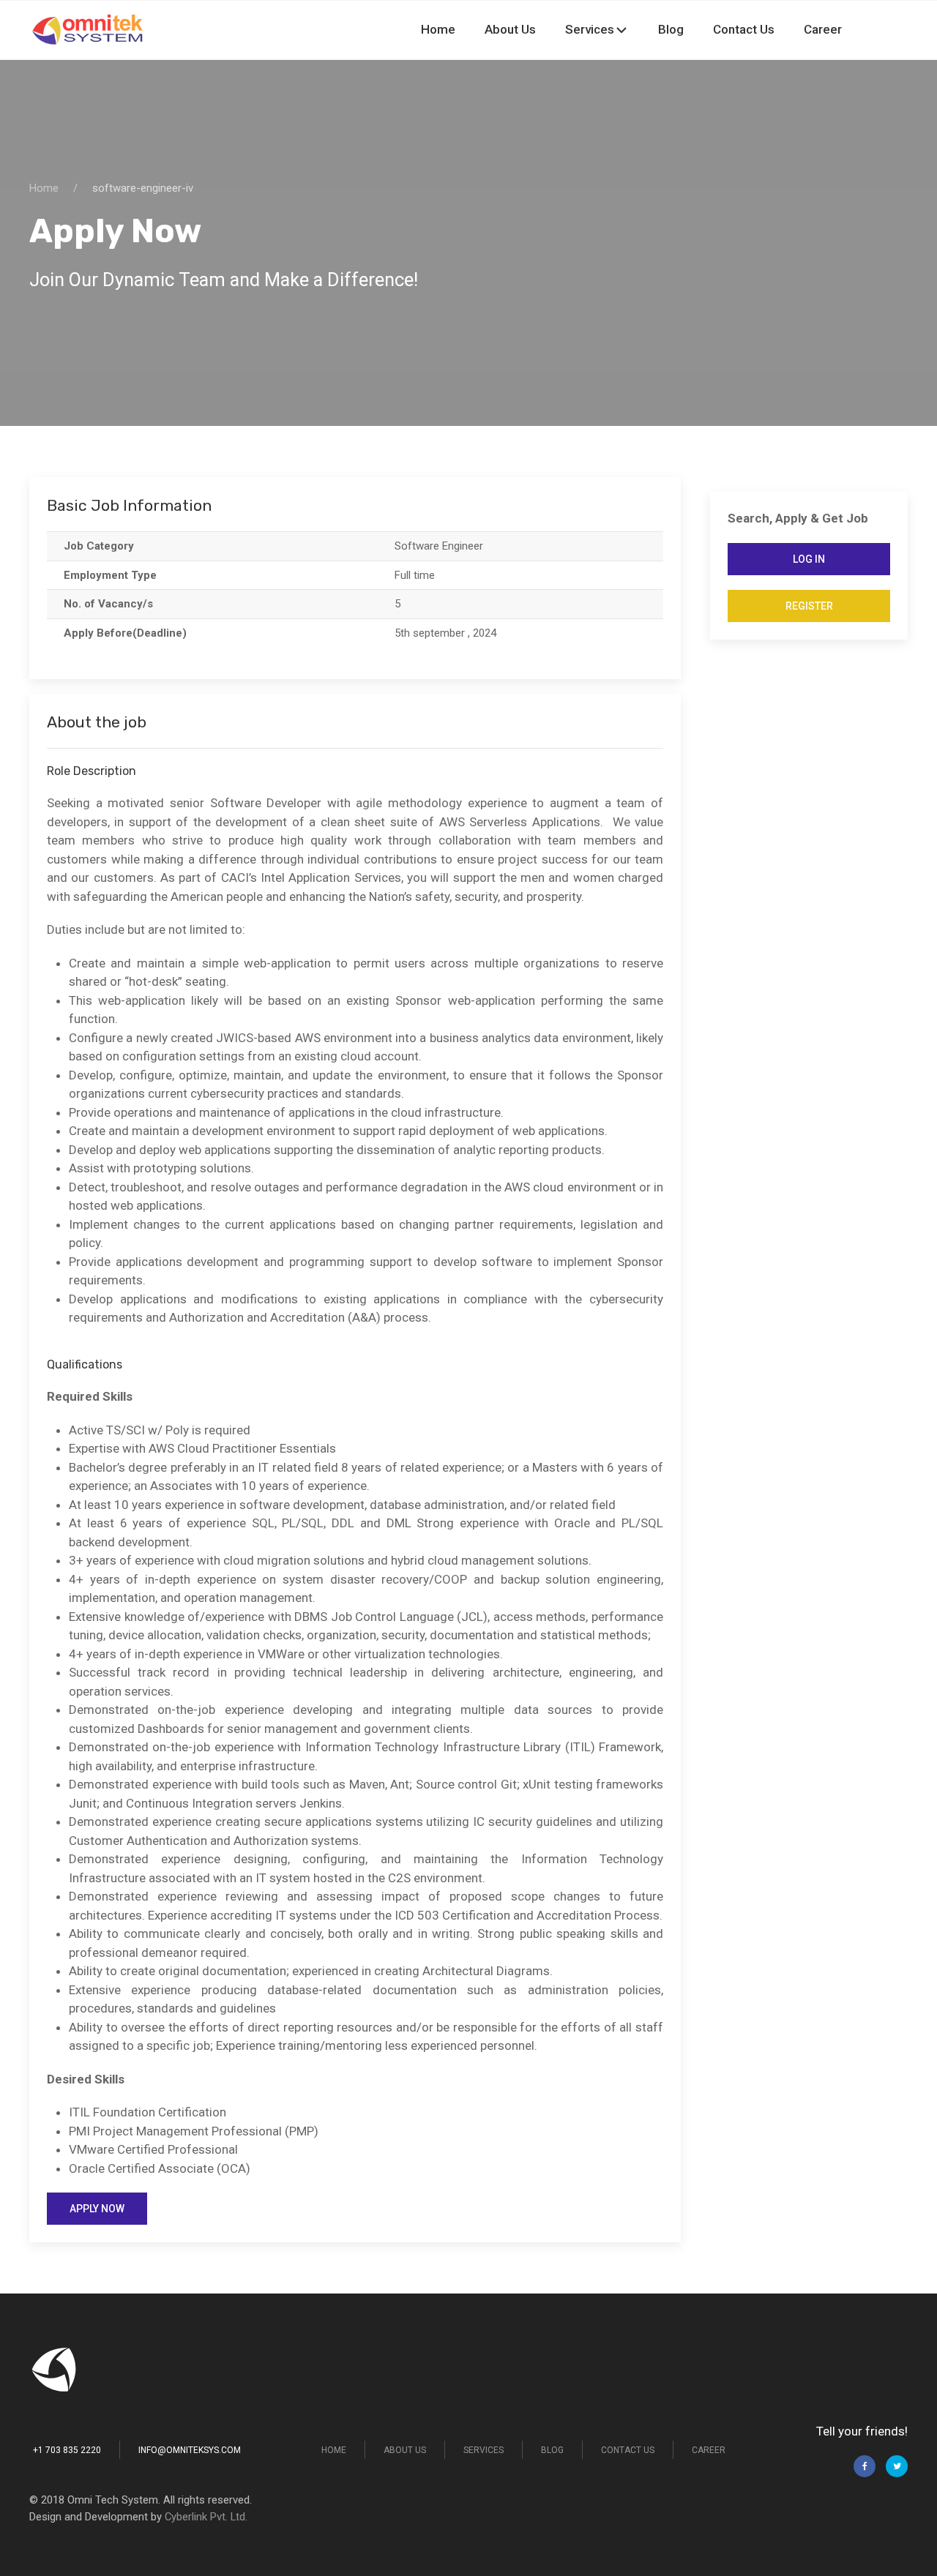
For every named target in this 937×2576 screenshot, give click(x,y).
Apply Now (97, 2209)
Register (809, 606)
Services (667, 29)
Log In (809, 559)
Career (834, 29)
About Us (609, 29)
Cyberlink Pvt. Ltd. (206, 2517)
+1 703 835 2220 (67, 2450)
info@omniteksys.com (190, 2450)
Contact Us (777, 29)
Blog (726, 29)
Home (559, 29)
